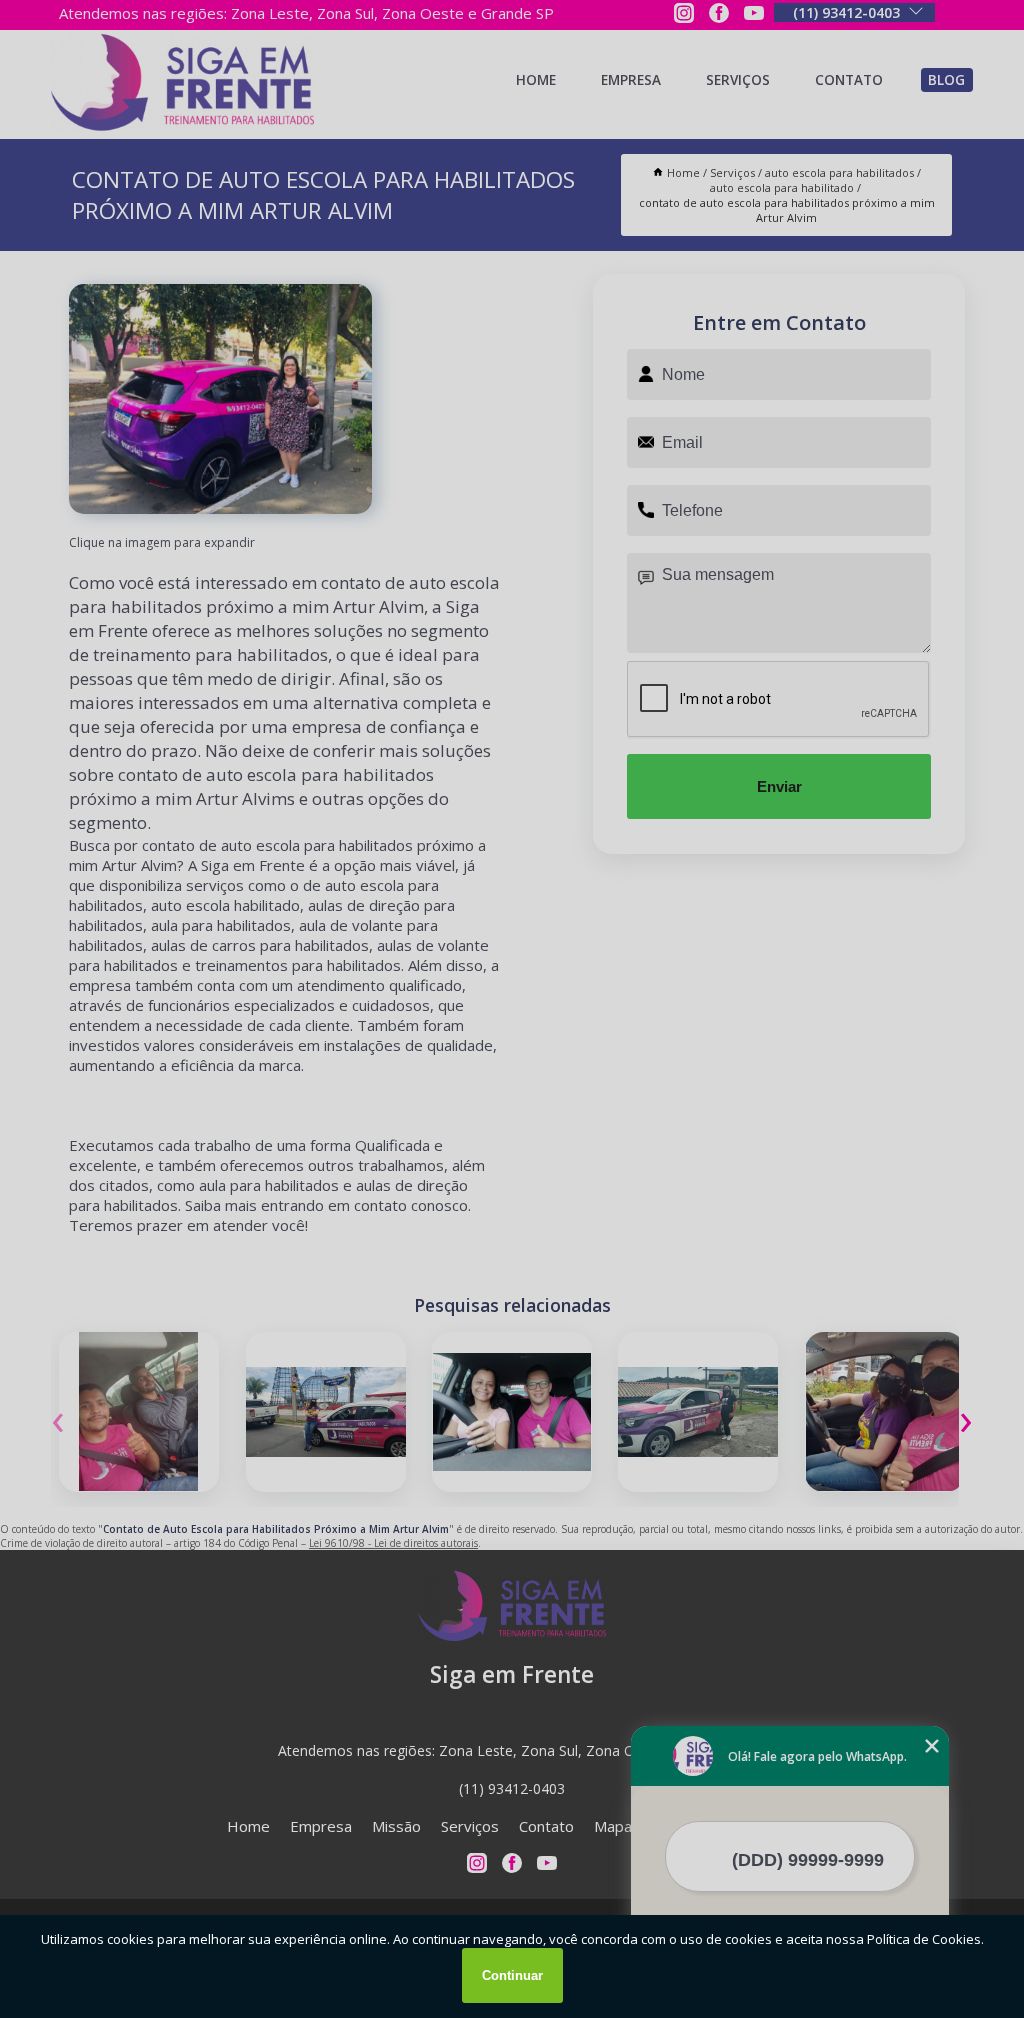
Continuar (512, 1975)
